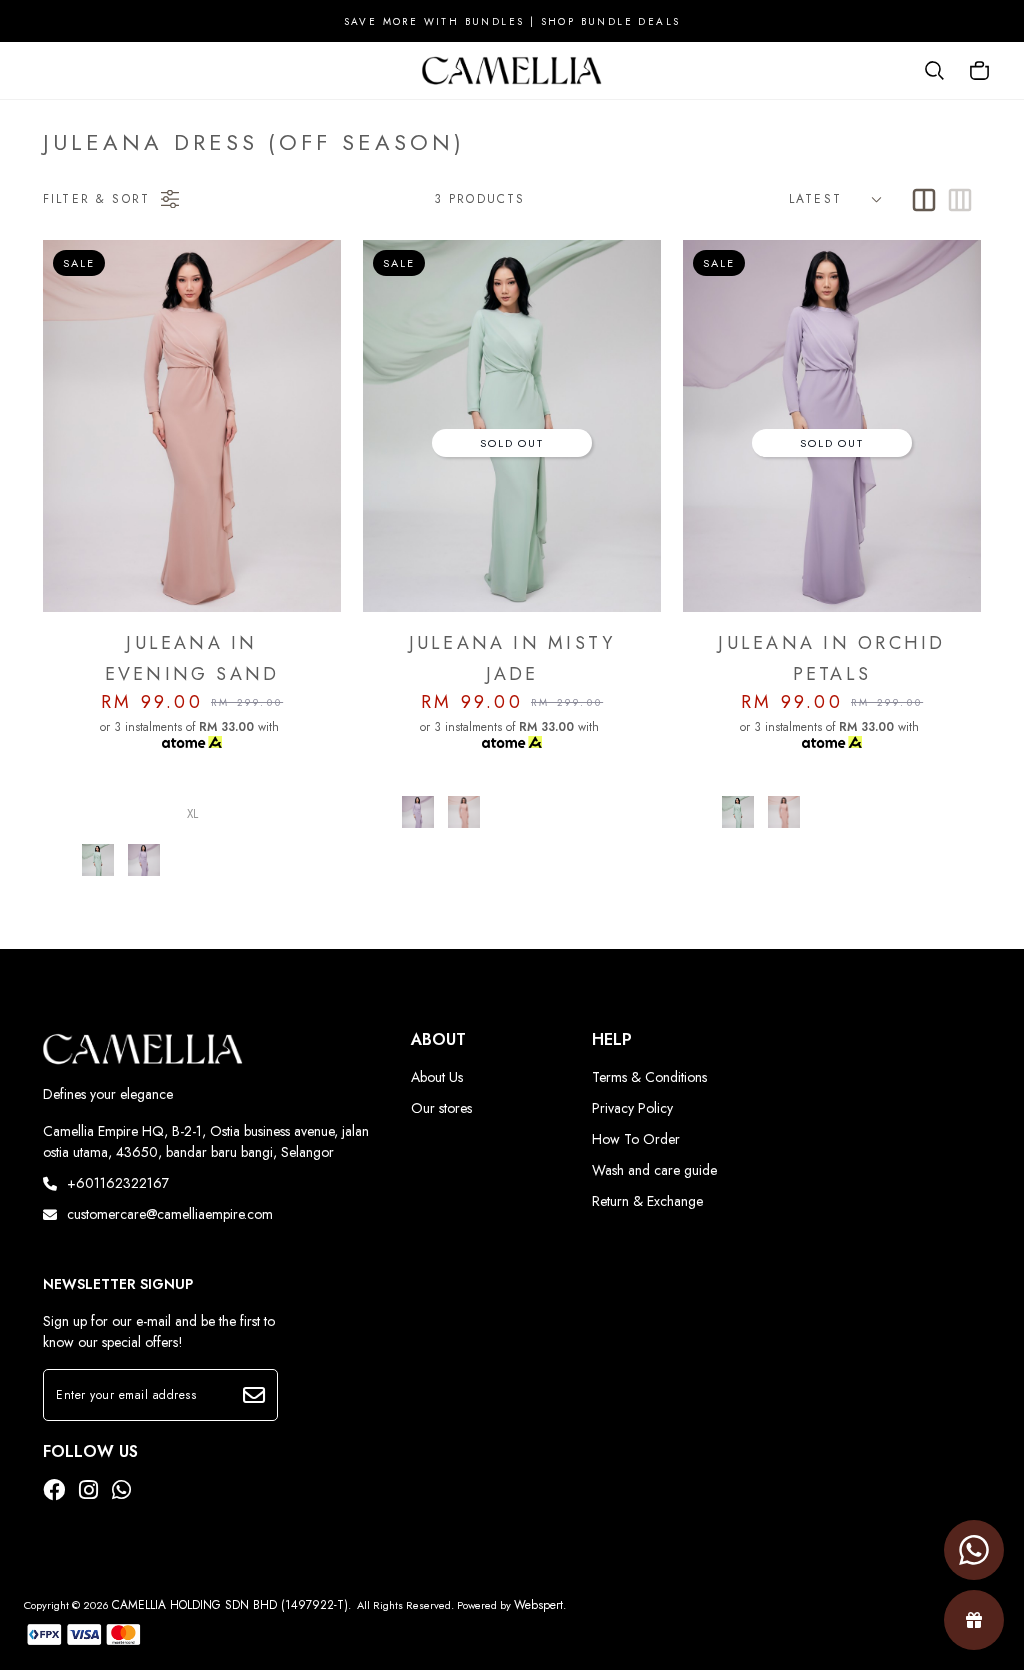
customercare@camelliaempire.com (170, 1214)
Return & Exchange (647, 1201)
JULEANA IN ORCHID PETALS (831, 658)
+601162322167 (118, 1183)
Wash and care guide (654, 1170)
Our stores (441, 1108)
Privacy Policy (632, 1108)
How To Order (636, 1139)
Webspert (538, 1605)
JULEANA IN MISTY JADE (512, 658)
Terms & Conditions (649, 1077)
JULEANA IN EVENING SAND (192, 658)
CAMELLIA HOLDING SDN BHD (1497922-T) (230, 1605)
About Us (437, 1077)
